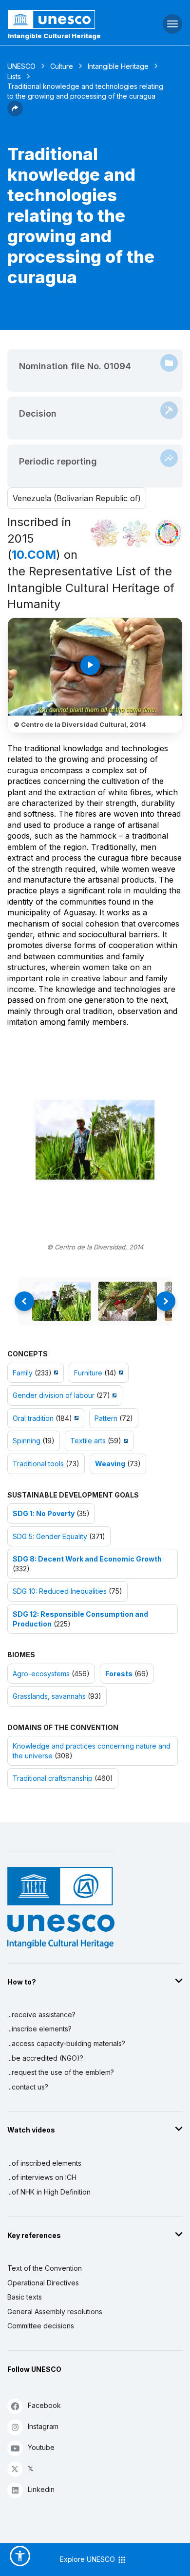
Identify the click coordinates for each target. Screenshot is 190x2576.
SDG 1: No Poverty (44, 1513)
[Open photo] (95, 1140)
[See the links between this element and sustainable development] (168, 533)
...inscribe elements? (39, 2029)
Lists (14, 76)
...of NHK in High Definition (49, 2192)
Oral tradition (33, 1418)
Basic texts (25, 2297)
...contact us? (28, 2087)
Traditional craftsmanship (53, 1778)
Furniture (88, 1373)
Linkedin (41, 2489)
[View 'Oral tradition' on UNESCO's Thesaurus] (75, 1418)
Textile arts (88, 1441)
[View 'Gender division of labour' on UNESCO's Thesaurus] (113, 1395)
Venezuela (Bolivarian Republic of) (77, 498)
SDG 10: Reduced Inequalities (60, 1591)
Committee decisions (41, 2326)
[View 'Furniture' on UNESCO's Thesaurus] (120, 1373)
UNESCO (21, 66)
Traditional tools (38, 1464)
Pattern (106, 1418)
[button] (15, 113)
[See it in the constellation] (105, 533)
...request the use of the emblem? (61, 2072)
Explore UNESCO (88, 2559)
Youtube (41, 2447)
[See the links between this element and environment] (136, 533)
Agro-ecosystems (41, 1674)
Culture (62, 66)
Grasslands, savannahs (49, 1696)
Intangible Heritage (118, 66)
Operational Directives (43, 2283)
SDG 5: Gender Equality (50, 1536)
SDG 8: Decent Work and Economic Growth (87, 1559)
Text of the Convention (45, 2268)
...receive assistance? (41, 2015)
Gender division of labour (54, 1395)
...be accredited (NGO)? (45, 2058)
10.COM (34, 555)
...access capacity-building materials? (66, 2043)
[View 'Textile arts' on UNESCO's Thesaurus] (124, 1441)
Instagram (43, 2426)
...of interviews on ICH (42, 2177)
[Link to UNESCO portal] (64, 20)
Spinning (27, 1441)
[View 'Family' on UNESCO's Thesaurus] (55, 1373)
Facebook (44, 2405)
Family (23, 1373)
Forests (119, 1674)
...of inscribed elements (44, 2163)
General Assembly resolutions (55, 2312)
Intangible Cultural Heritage (54, 36)
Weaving (110, 1464)
